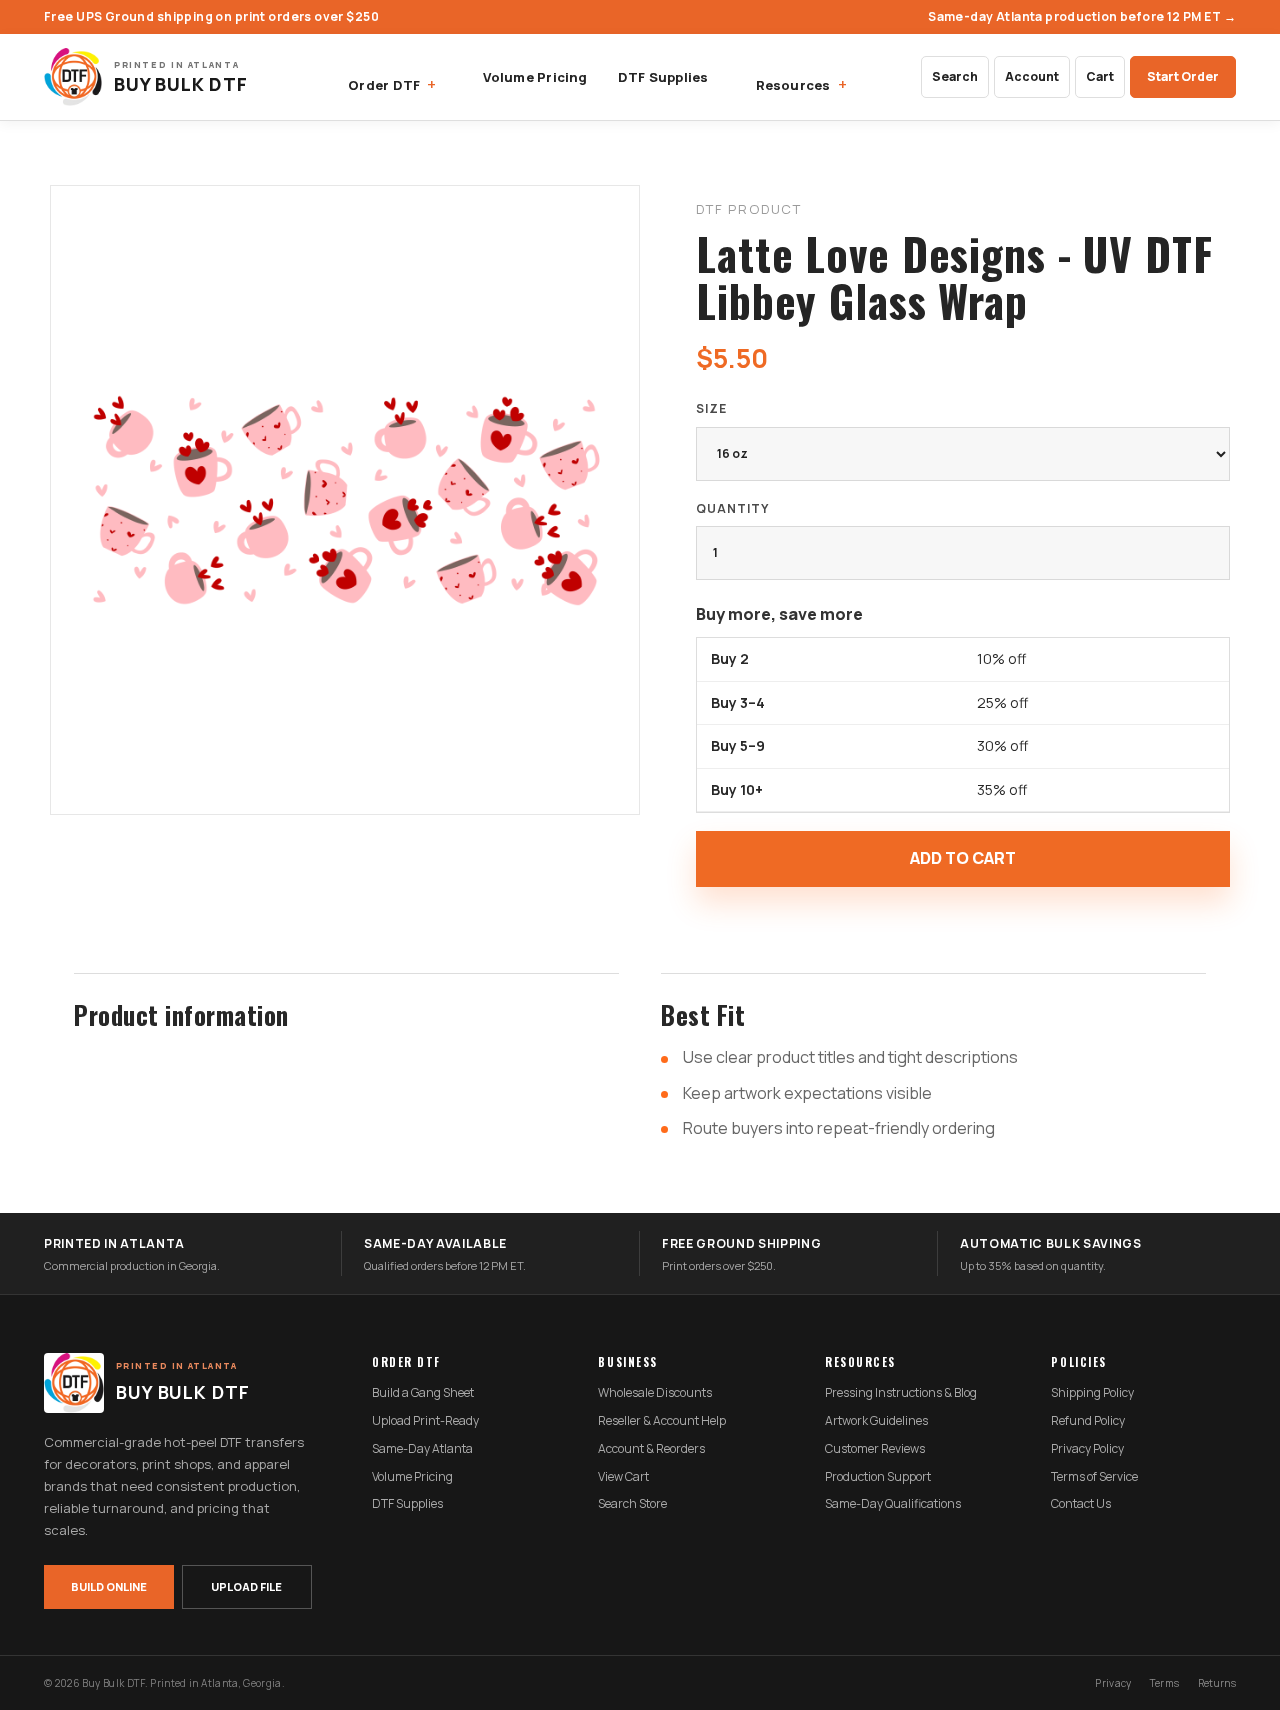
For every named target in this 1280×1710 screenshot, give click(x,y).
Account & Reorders (651, 1449)
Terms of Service (1094, 1477)
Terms (1165, 1683)
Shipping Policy (1092, 1393)
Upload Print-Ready (425, 1421)
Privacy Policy (1087, 1449)
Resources (793, 85)
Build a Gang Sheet (423, 1393)
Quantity (732, 508)
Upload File (246, 1586)
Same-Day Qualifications (893, 1504)
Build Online (109, 1586)
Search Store (632, 1504)
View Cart (623, 1477)
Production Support (878, 1477)
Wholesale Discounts (655, 1393)
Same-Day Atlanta (422, 1449)
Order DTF (384, 85)
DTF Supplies (663, 77)
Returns (1217, 1683)
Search (955, 76)
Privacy (1113, 1683)
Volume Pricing (535, 77)
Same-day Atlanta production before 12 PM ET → (1082, 16)
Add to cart (963, 858)
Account (1032, 76)
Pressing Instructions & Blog (901, 1393)
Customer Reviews (875, 1449)
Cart (1100, 76)
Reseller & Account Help (662, 1421)
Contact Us (1081, 1504)
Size (711, 408)
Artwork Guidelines (876, 1421)
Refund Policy (1088, 1421)
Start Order (1183, 76)
